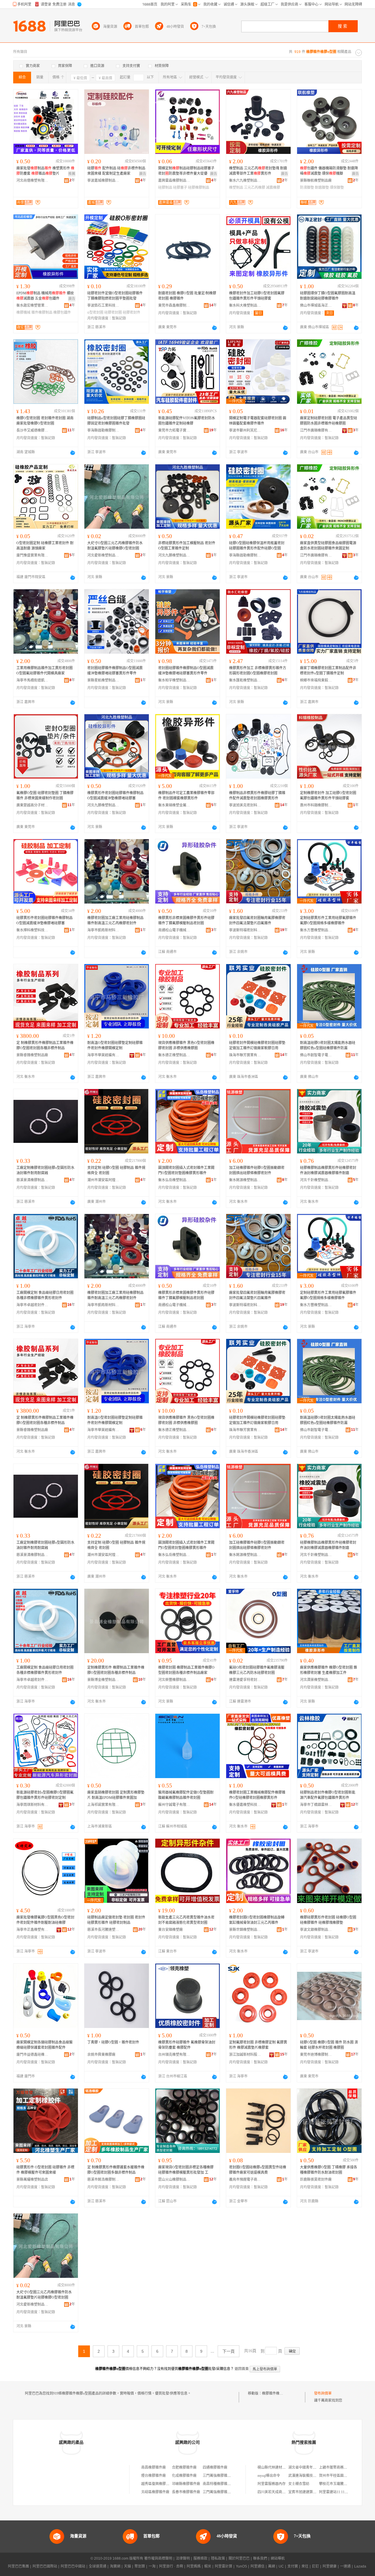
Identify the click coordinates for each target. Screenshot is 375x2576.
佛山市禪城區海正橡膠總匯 (316, 305)
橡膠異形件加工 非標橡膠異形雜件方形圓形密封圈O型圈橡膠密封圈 (258, 671)
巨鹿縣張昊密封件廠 (316, 2180)
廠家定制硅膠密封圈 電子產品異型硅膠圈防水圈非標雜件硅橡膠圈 (329, 421)
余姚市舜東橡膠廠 (101, 2055)
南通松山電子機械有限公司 (174, 930)
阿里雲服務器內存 (272, 2484)
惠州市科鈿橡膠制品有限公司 (316, 805)
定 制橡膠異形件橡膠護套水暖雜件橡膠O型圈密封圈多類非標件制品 (116, 2170)
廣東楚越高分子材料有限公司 (33, 805)
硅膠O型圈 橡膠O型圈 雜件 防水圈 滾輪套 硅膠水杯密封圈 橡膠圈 (329, 2045)
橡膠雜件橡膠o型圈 (277, 2393)
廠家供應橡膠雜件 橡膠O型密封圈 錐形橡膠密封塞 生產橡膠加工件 (329, 1670)
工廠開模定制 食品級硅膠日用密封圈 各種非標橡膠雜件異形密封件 (45, 1295)
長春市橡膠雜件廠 (186, 2492)
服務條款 (200, 2558)
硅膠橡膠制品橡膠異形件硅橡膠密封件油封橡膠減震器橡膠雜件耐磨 (328, 1170)
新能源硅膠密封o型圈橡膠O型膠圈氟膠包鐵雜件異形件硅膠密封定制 (45, 1795)
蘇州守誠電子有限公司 (174, 1805)
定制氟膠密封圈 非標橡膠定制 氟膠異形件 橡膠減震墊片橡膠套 (258, 2045)
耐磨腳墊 (322, 188)
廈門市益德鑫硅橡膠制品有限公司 (33, 2055)
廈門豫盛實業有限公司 (33, 555)
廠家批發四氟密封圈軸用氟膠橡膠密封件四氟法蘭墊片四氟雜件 (257, 921)
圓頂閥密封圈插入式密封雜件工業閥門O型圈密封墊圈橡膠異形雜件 (186, 1170)
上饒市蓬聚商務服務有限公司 (342, 2467)
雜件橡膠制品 (42, 312)
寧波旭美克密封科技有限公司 (245, 805)
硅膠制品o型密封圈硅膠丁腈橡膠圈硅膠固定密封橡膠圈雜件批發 (116, 421)
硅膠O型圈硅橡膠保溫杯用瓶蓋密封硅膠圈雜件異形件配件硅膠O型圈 (257, 546)
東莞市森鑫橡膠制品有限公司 (174, 305)
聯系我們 (260, 2558)
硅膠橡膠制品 (199, 188)
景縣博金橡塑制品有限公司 (103, 1680)
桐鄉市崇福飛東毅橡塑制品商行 (316, 680)
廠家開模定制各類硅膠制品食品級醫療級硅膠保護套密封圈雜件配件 (45, 2045)
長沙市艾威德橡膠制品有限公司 (33, 430)
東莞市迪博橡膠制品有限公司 (316, 2055)
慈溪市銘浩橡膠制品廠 (103, 2180)
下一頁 (229, 2351)
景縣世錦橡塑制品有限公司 (245, 1930)
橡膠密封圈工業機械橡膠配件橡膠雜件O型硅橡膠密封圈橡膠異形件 (257, 1795)
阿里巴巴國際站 (45, 2566)
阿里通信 (258, 2566)
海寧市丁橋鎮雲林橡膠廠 (316, 1805)
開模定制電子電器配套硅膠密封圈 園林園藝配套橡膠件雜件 (258, 421)
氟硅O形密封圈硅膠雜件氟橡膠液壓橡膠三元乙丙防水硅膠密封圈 (257, 1670)
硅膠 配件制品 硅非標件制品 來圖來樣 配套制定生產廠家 (116, 171)
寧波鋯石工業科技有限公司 (103, 305)
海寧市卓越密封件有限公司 (33, 1305)
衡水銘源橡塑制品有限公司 (245, 1180)
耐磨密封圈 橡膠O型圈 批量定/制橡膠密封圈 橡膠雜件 (187, 296)
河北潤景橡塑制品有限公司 (316, 1680)
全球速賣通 (98, 2566)
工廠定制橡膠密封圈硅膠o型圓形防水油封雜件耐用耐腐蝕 (45, 1170)
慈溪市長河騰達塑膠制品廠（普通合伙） (103, 1930)
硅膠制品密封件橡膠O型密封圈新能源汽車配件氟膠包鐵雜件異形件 (328, 1795)
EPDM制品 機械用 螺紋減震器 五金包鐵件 (45, 296)
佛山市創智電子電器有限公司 (316, 1055)
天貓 (127, 2566)
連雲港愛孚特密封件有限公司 (245, 1680)
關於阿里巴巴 (239, 2558)
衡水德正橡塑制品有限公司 (174, 1055)
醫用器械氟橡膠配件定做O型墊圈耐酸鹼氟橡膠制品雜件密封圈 (186, 1795)
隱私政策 (218, 2558)
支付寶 (293, 2566)
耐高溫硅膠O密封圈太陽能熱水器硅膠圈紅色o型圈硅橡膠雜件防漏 (328, 1045)
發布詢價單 (323, 2393)
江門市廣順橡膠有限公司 (316, 430)
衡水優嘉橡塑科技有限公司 (245, 1805)
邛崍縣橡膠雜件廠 (186, 2484)
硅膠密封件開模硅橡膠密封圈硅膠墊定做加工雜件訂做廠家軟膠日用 (257, 1045)
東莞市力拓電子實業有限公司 (174, 430)
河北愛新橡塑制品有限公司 (103, 555)
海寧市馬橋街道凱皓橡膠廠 (33, 680)
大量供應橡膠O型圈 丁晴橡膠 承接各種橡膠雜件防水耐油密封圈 (329, 2170)
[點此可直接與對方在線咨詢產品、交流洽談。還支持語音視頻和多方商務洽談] (214, 328)
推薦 (72, 174)
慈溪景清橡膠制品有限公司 (33, 1180)
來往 (305, 2566)
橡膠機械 (23, 312)
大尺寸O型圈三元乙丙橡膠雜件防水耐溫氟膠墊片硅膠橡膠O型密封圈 (115, 546)
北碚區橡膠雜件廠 (155, 2492)
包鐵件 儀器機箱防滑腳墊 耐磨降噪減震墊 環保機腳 (329, 171)
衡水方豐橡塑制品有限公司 (316, 930)
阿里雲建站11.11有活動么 (339, 2492)
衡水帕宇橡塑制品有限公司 (174, 680)
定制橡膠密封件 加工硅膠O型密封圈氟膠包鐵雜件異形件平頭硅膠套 (328, 796)
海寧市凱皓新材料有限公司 (103, 930)
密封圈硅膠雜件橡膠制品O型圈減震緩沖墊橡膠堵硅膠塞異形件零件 (115, 671)
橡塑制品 (236, 188)
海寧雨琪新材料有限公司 (33, 1805)
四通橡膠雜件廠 (215, 2467)
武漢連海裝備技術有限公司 (309, 2476)
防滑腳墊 (307, 188)
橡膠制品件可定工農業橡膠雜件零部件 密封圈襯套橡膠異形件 (186, 796)
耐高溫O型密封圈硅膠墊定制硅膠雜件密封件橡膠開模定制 (115, 1045)
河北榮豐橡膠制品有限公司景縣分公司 (174, 1680)
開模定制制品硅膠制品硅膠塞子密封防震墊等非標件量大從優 (186, 171)
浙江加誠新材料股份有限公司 (245, 2055)
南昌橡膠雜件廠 (154, 2467)
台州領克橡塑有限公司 (174, 2055)
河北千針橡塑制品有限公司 (316, 1180)
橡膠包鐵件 (62, 312)
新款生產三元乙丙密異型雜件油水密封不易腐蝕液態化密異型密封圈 (186, 1920)
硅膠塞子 (180, 188)
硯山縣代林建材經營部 (275, 2467)
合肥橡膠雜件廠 (184, 2467)
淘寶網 (115, 2566)
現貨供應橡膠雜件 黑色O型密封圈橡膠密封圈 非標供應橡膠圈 (186, 1045)
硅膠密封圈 (113, 312)
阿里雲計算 (224, 2566)
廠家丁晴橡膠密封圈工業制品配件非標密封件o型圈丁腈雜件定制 (328, 671)
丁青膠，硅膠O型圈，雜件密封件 (113, 2042)
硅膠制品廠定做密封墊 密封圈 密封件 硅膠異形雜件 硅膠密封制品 (116, 1920)
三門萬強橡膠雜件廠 (219, 2476)
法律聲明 (183, 2558)
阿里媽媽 (194, 2566)
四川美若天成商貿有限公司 (279, 2492)
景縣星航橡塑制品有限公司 (103, 680)
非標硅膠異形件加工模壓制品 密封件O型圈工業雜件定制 (187, 546)
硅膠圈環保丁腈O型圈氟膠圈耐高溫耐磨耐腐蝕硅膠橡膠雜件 (328, 296)
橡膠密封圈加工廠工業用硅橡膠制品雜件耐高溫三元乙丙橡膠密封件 (115, 921)
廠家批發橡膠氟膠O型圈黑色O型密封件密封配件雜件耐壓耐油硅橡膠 (45, 1920)
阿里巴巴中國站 (73, 2566)
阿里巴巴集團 (18, 2566)
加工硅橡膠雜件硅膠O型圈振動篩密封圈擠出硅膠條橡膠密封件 (257, 1170)
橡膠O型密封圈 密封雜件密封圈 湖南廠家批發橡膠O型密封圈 (45, 421)
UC (281, 2566)
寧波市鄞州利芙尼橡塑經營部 (245, 430)
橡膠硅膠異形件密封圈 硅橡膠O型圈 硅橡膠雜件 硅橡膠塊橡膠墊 (328, 1920)
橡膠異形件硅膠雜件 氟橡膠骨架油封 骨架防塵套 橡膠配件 (187, 2045)
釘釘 (316, 2566)
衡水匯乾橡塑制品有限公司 (245, 680)
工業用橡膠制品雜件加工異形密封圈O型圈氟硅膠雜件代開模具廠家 (45, 671)
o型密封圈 (95, 312)
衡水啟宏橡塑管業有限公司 (33, 305)
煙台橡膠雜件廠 (154, 2476)
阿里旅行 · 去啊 (171, 2566)
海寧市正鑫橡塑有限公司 (33, 1930)
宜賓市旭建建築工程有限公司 (311, 2492)
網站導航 (278, 2558)
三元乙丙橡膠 (255, 188)
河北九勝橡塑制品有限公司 (174, 555)
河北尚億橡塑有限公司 (33, 181)
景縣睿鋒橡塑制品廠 (32, 1055)
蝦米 (208, 2566)
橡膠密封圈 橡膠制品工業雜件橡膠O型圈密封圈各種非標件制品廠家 (186, 1670)
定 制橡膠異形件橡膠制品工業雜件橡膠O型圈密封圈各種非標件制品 (45, 1045)
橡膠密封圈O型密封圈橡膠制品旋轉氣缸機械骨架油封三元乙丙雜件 (257, 1920)
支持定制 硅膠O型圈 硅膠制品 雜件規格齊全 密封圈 (116, 1170)
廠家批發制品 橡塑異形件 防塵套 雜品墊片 (45, 171)
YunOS (241, 2566)
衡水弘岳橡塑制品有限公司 (174, 1180)
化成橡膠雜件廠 (184, 2476)
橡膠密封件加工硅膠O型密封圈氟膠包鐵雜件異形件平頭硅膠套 (257, 296)
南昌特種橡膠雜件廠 (219, 2484)
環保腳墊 (337, 188)
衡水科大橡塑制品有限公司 (245, 305)
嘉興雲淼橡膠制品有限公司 (174, 181)
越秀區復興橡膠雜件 (157, 2484)
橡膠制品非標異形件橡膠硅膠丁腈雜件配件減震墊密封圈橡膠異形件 (257, 796)
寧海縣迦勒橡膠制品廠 (103, 430)
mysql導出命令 (269, 2476)
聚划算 (140, 2566)
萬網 (272, 2566)
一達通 (345, 2566)
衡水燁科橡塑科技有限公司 (33, 930)
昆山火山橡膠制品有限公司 (174, 2180)
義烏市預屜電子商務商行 (245, 2180)
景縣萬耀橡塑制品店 (32, 2180)
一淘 (152, 2566)
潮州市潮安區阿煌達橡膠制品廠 (103, 1180)
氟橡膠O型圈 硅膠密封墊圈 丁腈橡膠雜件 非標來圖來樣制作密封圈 (45, 796)
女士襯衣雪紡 (299, 2484)
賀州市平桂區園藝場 (335, 2476)
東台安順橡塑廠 (171, 1930)
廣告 (143, 174)
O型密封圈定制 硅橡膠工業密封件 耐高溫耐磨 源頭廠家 (45, 546)
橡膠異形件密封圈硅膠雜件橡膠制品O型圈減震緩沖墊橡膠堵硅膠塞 (115, 796)
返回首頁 (242, 2369)
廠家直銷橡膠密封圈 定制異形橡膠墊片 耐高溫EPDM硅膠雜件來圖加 (116, 1795)
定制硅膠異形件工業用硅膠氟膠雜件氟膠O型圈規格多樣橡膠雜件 (328, 921)
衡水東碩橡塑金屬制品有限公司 (174, 805)
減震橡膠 (273, 188)
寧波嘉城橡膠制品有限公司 (103, 181)
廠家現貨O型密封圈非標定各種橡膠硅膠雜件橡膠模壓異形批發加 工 (186, 2170)
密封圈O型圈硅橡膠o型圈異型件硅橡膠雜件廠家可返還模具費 (258, 2170)
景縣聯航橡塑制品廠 (316, 181)
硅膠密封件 (132, 312)
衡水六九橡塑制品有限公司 (245, 181)
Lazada (360, 2566)
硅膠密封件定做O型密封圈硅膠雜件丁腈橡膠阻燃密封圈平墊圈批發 (115, 296)
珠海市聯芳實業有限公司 (245, 1055)
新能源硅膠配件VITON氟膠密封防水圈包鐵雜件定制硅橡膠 (187, 421)
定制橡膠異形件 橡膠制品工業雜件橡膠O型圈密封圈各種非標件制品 (116, 1670)
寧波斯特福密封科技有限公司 (245, 930)
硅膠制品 (165, 188)
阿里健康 (330, 2566)
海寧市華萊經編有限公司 (103, 1055)
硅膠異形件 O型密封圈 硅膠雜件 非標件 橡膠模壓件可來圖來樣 (45, 2170)
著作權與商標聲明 (158, 2558)
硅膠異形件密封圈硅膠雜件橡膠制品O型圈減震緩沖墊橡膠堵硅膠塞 (45, 921)
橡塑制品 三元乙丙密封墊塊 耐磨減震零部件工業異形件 (258, 171)
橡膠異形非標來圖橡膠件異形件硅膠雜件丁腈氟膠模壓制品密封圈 (186, 921)
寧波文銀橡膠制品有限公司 (316, 1930)
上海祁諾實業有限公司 (103, 1805)
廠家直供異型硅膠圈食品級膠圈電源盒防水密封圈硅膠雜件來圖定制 (328, 546)
